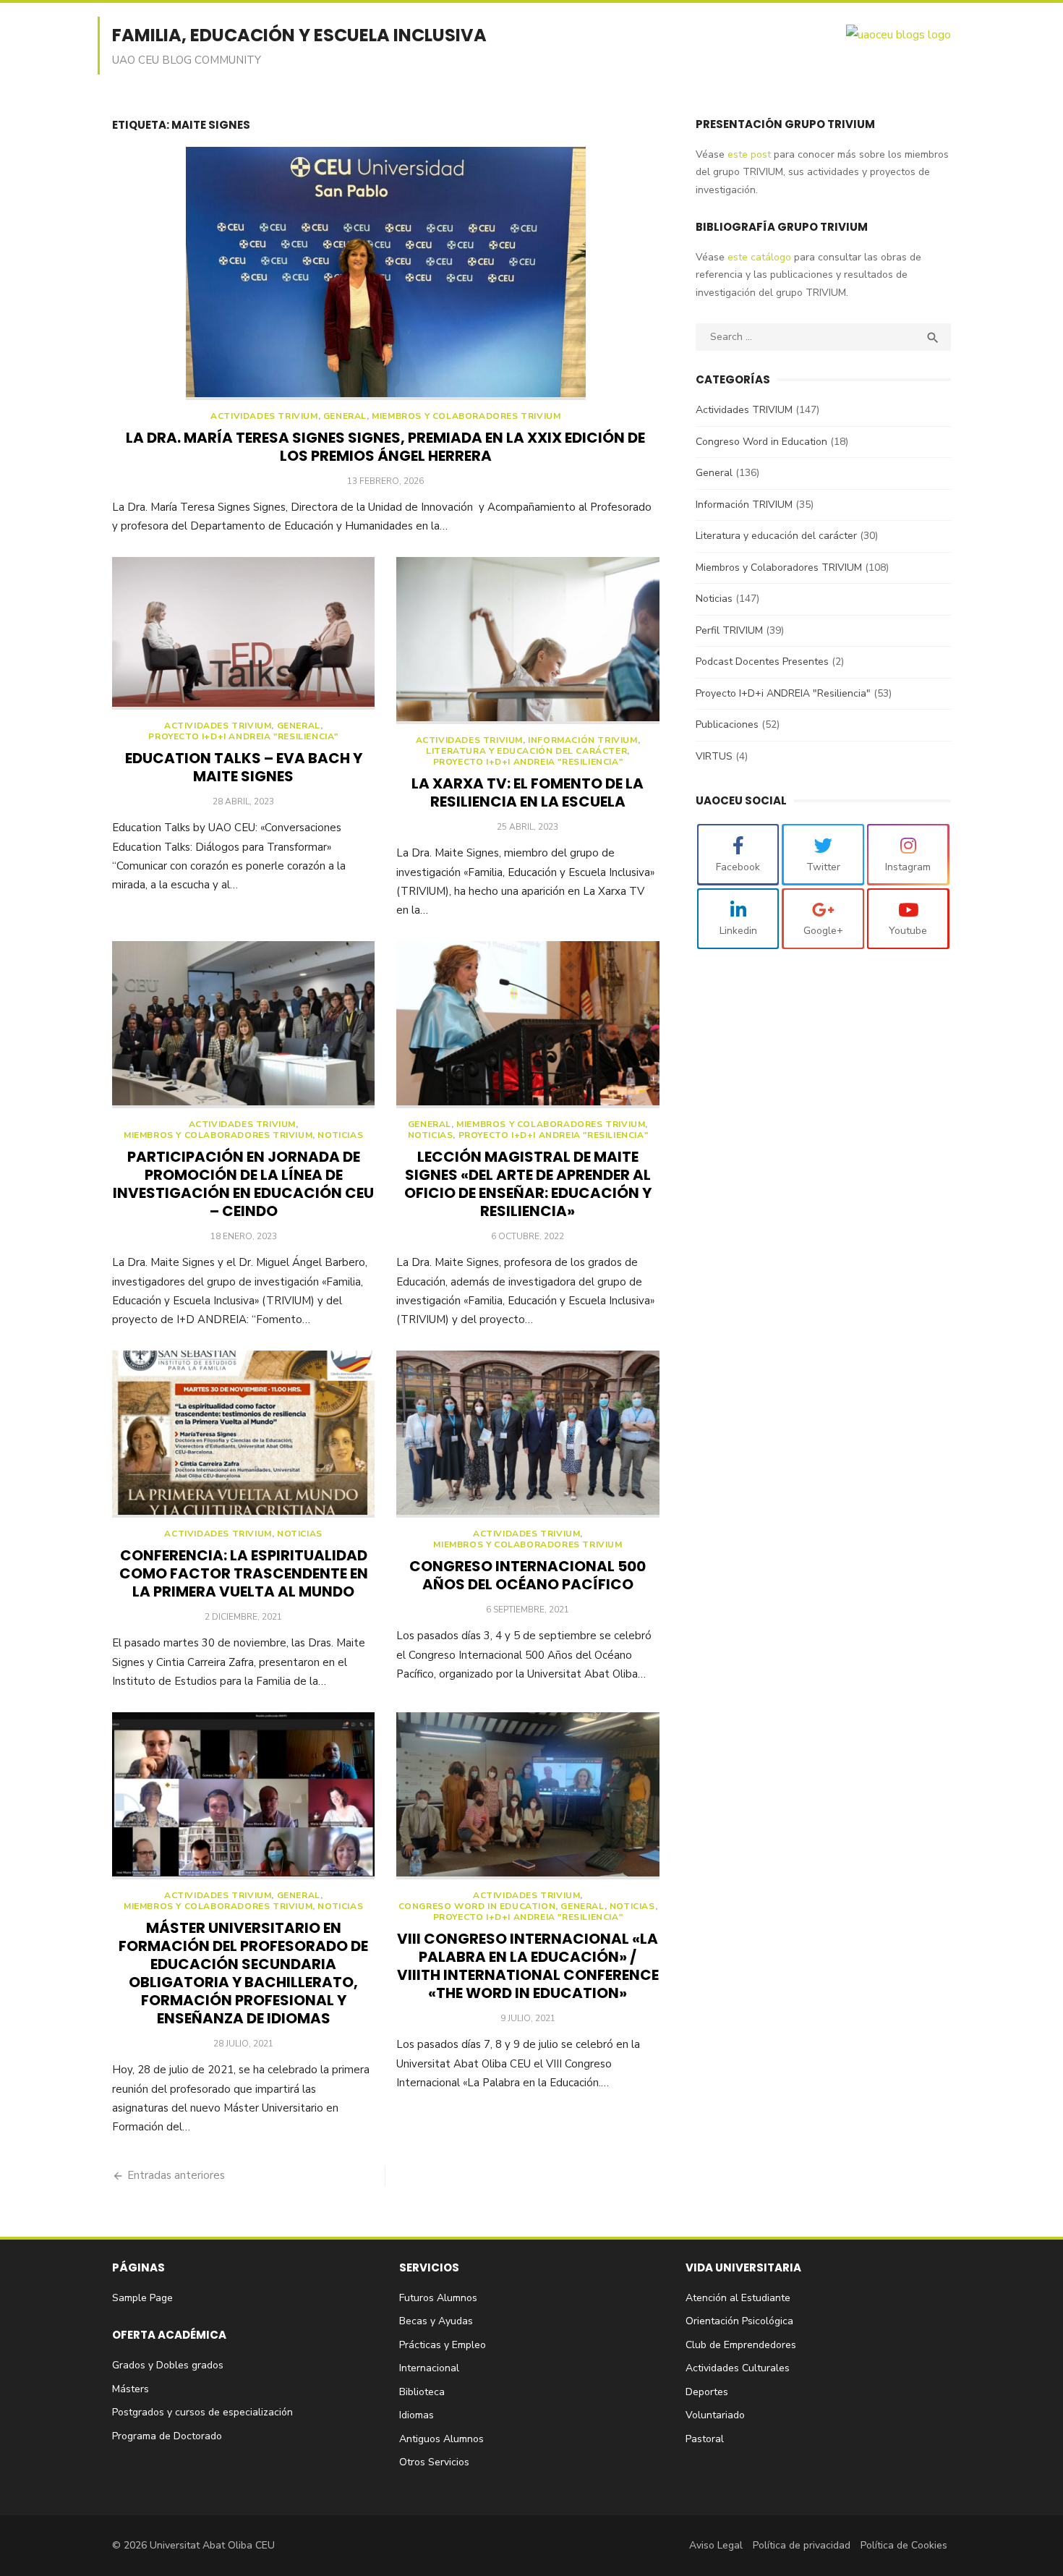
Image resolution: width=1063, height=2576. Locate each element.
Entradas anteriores (176, 2175)
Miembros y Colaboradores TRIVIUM (466, 416)
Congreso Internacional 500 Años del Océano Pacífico (528, 1575)
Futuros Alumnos (438, 2298)
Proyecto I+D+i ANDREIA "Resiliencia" (243, 737)
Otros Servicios (434, 2462)
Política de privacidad (802, 2545)
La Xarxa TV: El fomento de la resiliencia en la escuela (528, 792)
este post (748, 154)
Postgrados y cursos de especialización (202, 2412)
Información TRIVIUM (582, 740)
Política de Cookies (904, 2545)
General (345, 416)
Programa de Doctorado (167, 2436)
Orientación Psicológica (739, 2321)
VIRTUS (714, 756)
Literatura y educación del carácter (526, 751)
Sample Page (142, 2298)
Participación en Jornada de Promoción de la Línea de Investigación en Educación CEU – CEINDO (243, 1184)
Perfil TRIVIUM (729, 630)
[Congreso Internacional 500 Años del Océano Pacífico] (528, 1434)
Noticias (340, 1135)
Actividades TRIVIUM (264, 416)
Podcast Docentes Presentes (762, 662)
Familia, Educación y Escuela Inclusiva (299, 35)
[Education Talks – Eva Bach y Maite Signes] (243, 633)
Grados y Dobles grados (168, 2365)
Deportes (707, 2392)
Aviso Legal (716, 2545)
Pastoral (705, 2439)
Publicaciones (727, 724)
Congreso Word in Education (477, 1907)
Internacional (429, 2368)
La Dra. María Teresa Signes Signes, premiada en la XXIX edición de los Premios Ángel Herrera (385, 447)
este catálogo (758, 257)
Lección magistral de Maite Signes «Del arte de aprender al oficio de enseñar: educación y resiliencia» (528, 1184)
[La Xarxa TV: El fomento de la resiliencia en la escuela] (528, 641)
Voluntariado (715, 2415)
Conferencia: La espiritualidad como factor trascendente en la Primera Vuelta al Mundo (244, 1573)
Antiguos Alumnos (441, 2439)
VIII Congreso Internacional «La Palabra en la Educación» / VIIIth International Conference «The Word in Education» (528, 1966)
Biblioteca (422, 2392)
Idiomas (417, 2415)
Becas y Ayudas (436, 2321)
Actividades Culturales (738, 2368)
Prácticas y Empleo (443, 2345)
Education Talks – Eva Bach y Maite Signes (244, 767)
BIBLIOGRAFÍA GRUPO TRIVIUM (782, 227)
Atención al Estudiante (738, 2298)
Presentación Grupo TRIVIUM (785, 124)
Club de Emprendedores (741, 2345)
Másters (131, 2389)
